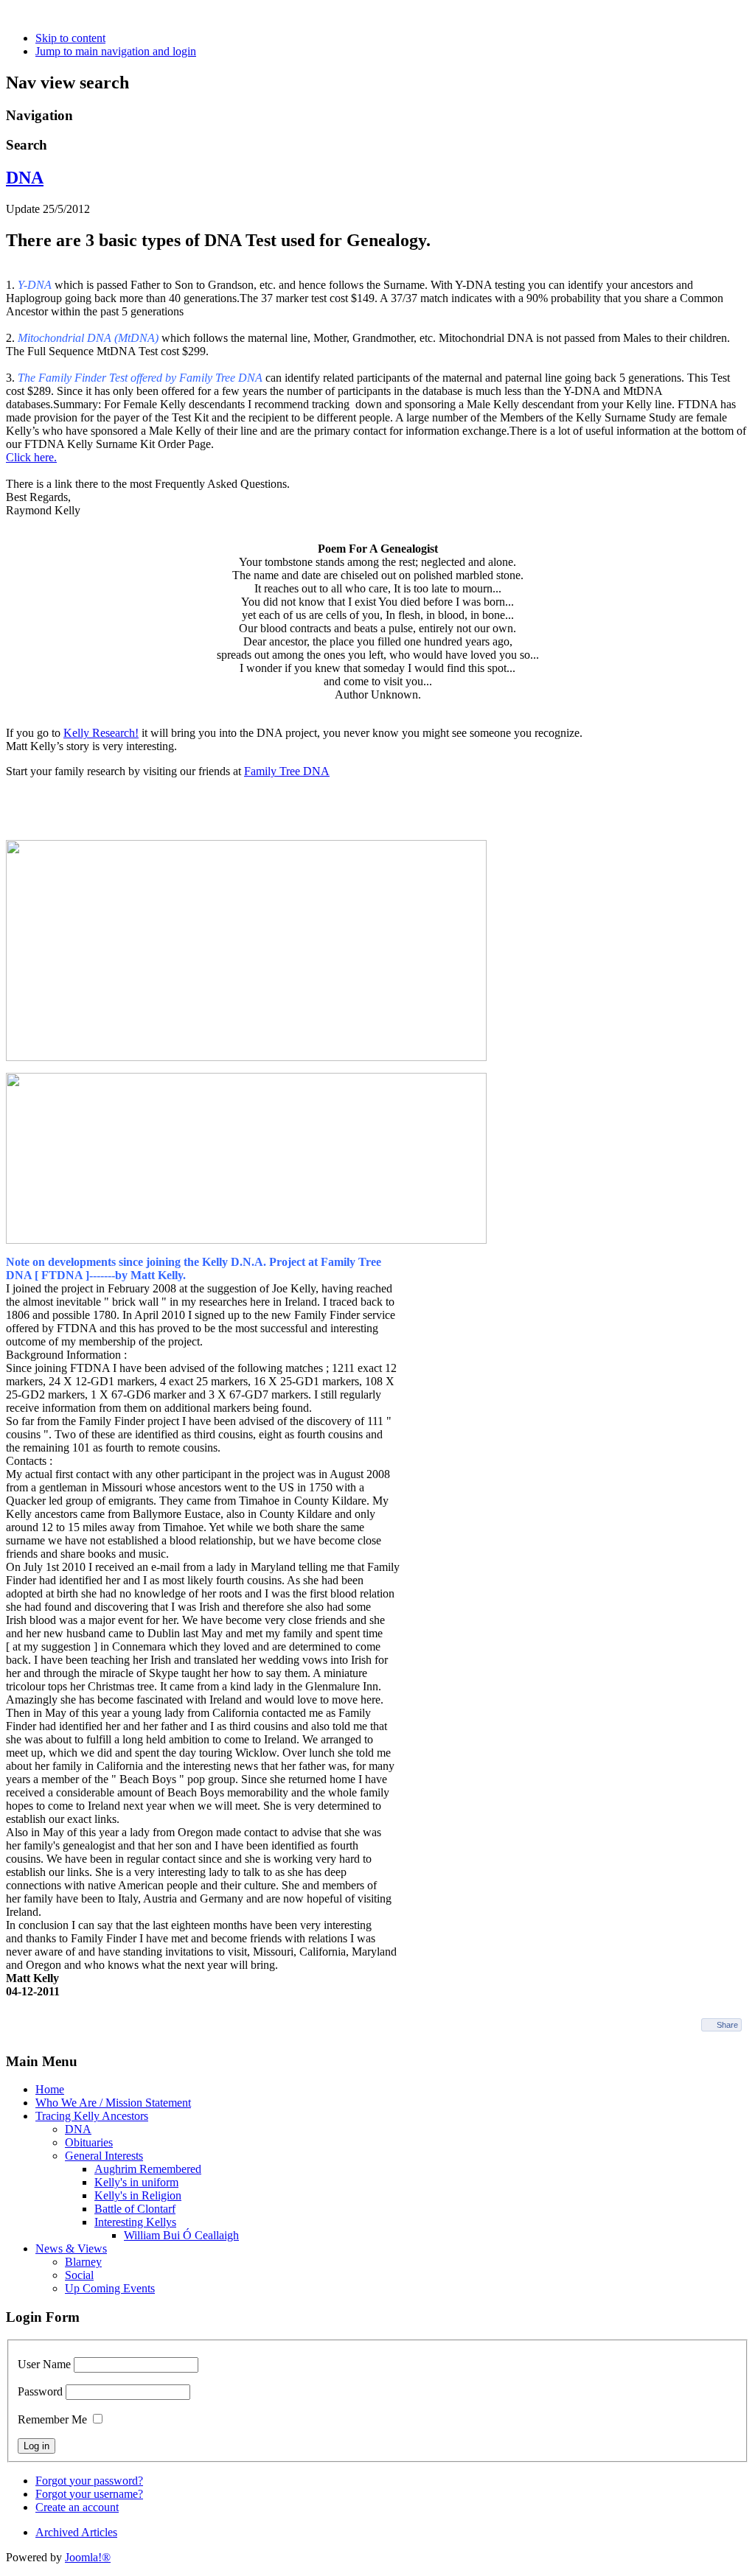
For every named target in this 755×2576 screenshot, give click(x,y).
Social (79, 2275)
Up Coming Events (110, 2288)
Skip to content (70, 38)
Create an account (77, 2507)
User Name (44, 2364)
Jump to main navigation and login (116, 51)
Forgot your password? (89, 2481)
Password (40, 2391)
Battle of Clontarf (135, 2209)
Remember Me (52, 2419)
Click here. (31, 457)
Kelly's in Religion (138, 2195)
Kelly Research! (101, 733)
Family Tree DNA (287, 771)
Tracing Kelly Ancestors (92, 2116)
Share (727, 2025)
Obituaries (89, 2142)
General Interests (104, 2156)
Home (50, 2089)
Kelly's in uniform (136, 2182)
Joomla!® (88, 2557)
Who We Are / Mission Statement (113, 2103)
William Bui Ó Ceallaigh (181, 2235)
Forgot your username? (89, 2494)
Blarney (83, 2262)
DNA (25, 178)
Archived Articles (76, 2532)
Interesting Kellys (135, 2222)
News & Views (71, 2248)
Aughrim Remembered (148, 2169)
